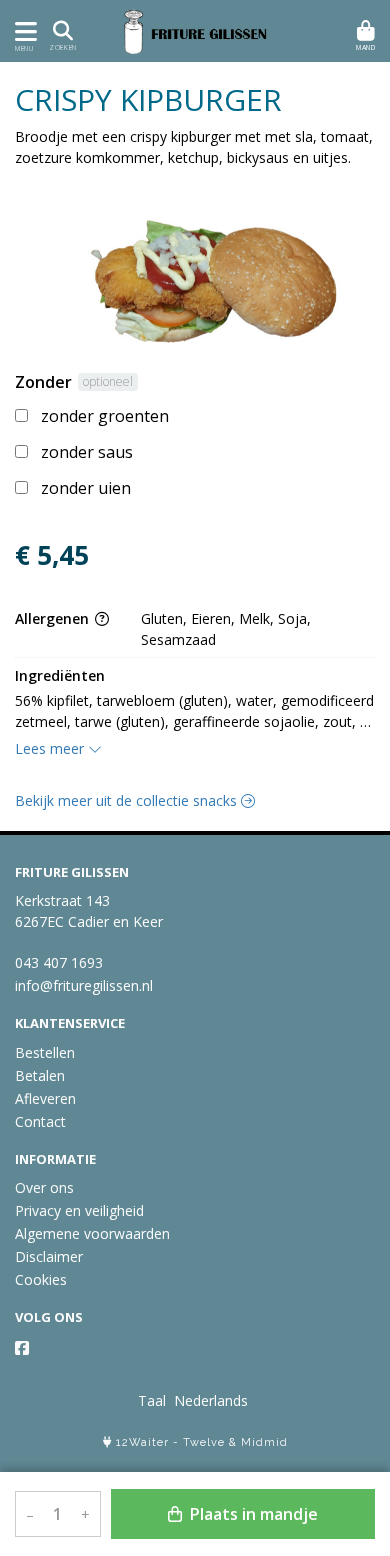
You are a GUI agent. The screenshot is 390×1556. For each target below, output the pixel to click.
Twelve (204, 1442)
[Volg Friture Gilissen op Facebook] (22, 1348)
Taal (152, 1400)
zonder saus (87, 452)
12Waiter (142, 1442)
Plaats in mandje (252, 1514)
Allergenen (54, 618)
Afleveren (45, 1098)
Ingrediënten (60, 675)
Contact (40, 1121)
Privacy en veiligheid (79, 1210)
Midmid (264, 1442)
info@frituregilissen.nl (84, 985)
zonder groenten (105, 416)
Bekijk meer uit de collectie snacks (128, 800)
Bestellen (45, 1052)
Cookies (41, 1279)
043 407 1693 (59, 962)
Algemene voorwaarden (92, 1233)
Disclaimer (49, 1256)
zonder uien (86, 488)
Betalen (40, 1075)
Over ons (44, 1187)
